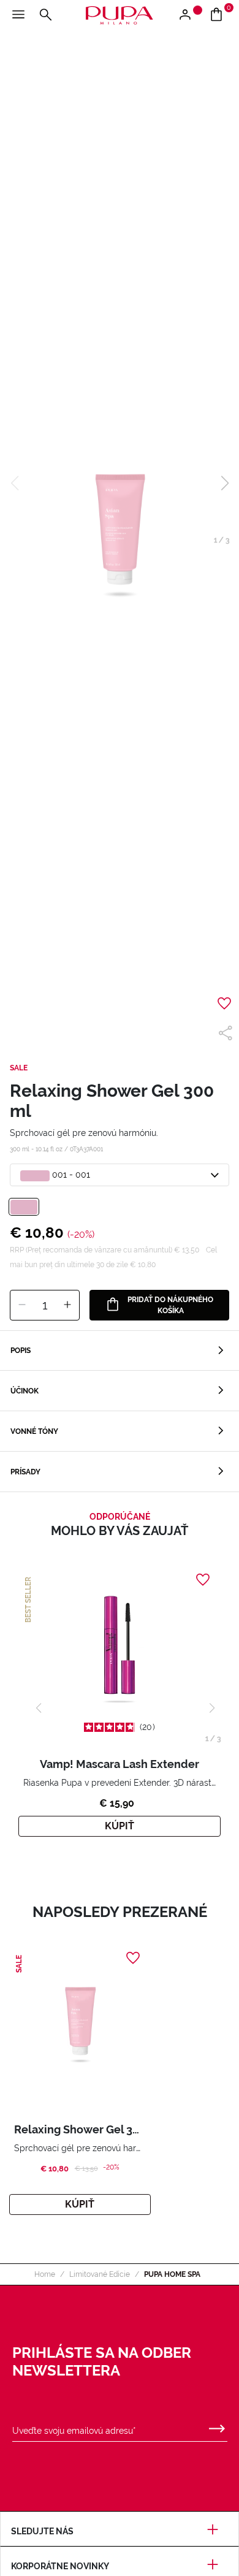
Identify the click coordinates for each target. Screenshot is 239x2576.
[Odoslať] (217, 2426)
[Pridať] (67, 1305)
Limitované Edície (100, 2274)
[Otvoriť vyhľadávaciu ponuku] (45, 15)
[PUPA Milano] (120, 14)
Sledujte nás (42, 2531)
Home (45, 2274)
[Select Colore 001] (24, 1207)
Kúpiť (120, 1826)
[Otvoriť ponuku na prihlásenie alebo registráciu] (190, 15)
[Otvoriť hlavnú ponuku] (18, 15)
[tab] (120, 1351)
